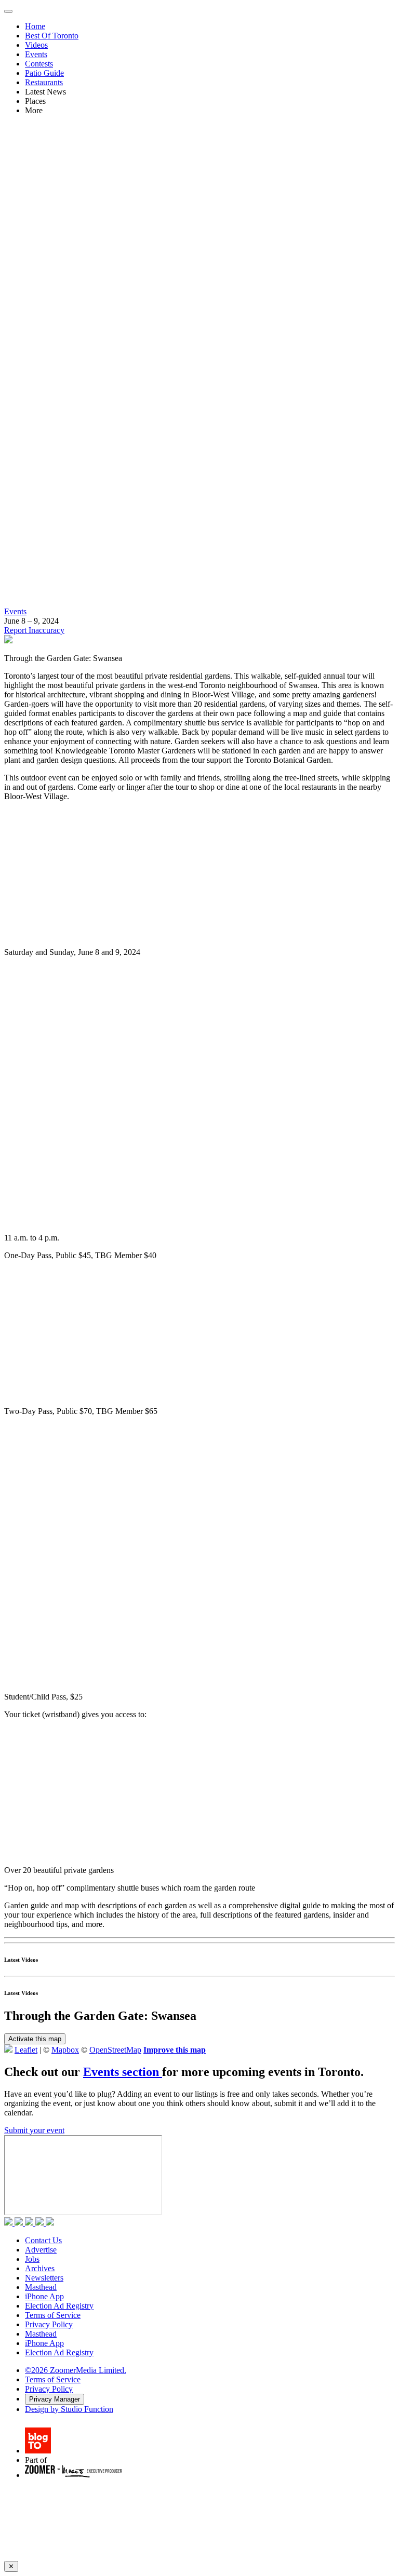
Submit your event (34, 2130)
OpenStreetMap (115, 2050)
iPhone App (44, 2296)
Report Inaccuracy (34, 630)
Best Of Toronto (52, 36)
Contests (39, 64)
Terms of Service (53, 2315)
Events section (123, 2072)
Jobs (32, 2259)
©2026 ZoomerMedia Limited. (76, 2370)
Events (36, 54)
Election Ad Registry (59, 2306)
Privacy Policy (49, 2324)
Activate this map (35, 2039)
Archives (40, 2268)
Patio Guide (44, 73)
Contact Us (43, 2240)
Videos (36, 45)
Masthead (41, 2287)
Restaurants (44, 82)
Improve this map (175, 2050)
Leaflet (26, 2050)
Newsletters (44, 2278)
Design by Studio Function (69, 2409)
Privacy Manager (55, 2399)
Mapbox (65, 2050)
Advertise (41, 2250)
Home (35, 26)
